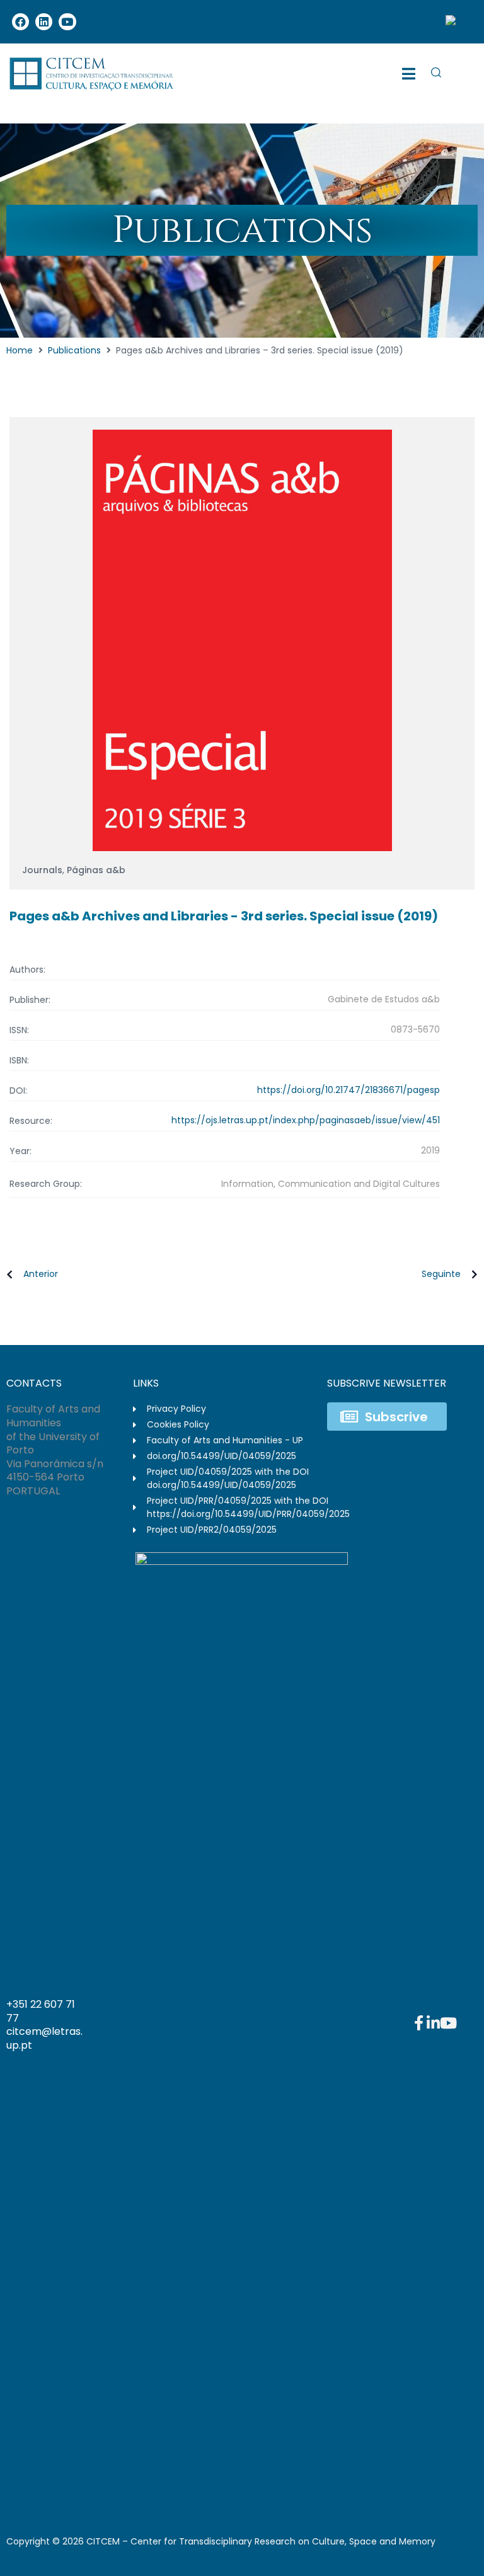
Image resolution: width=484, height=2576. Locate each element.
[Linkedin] (44, 22)
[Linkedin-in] (434, 2023)
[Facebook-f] (418, 2023)
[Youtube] (67, 22)
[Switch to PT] (456, 22)
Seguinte (441, 1274)
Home (20, 350)
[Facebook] (20, 22)
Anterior (41, 1274)
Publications (74, 350)
